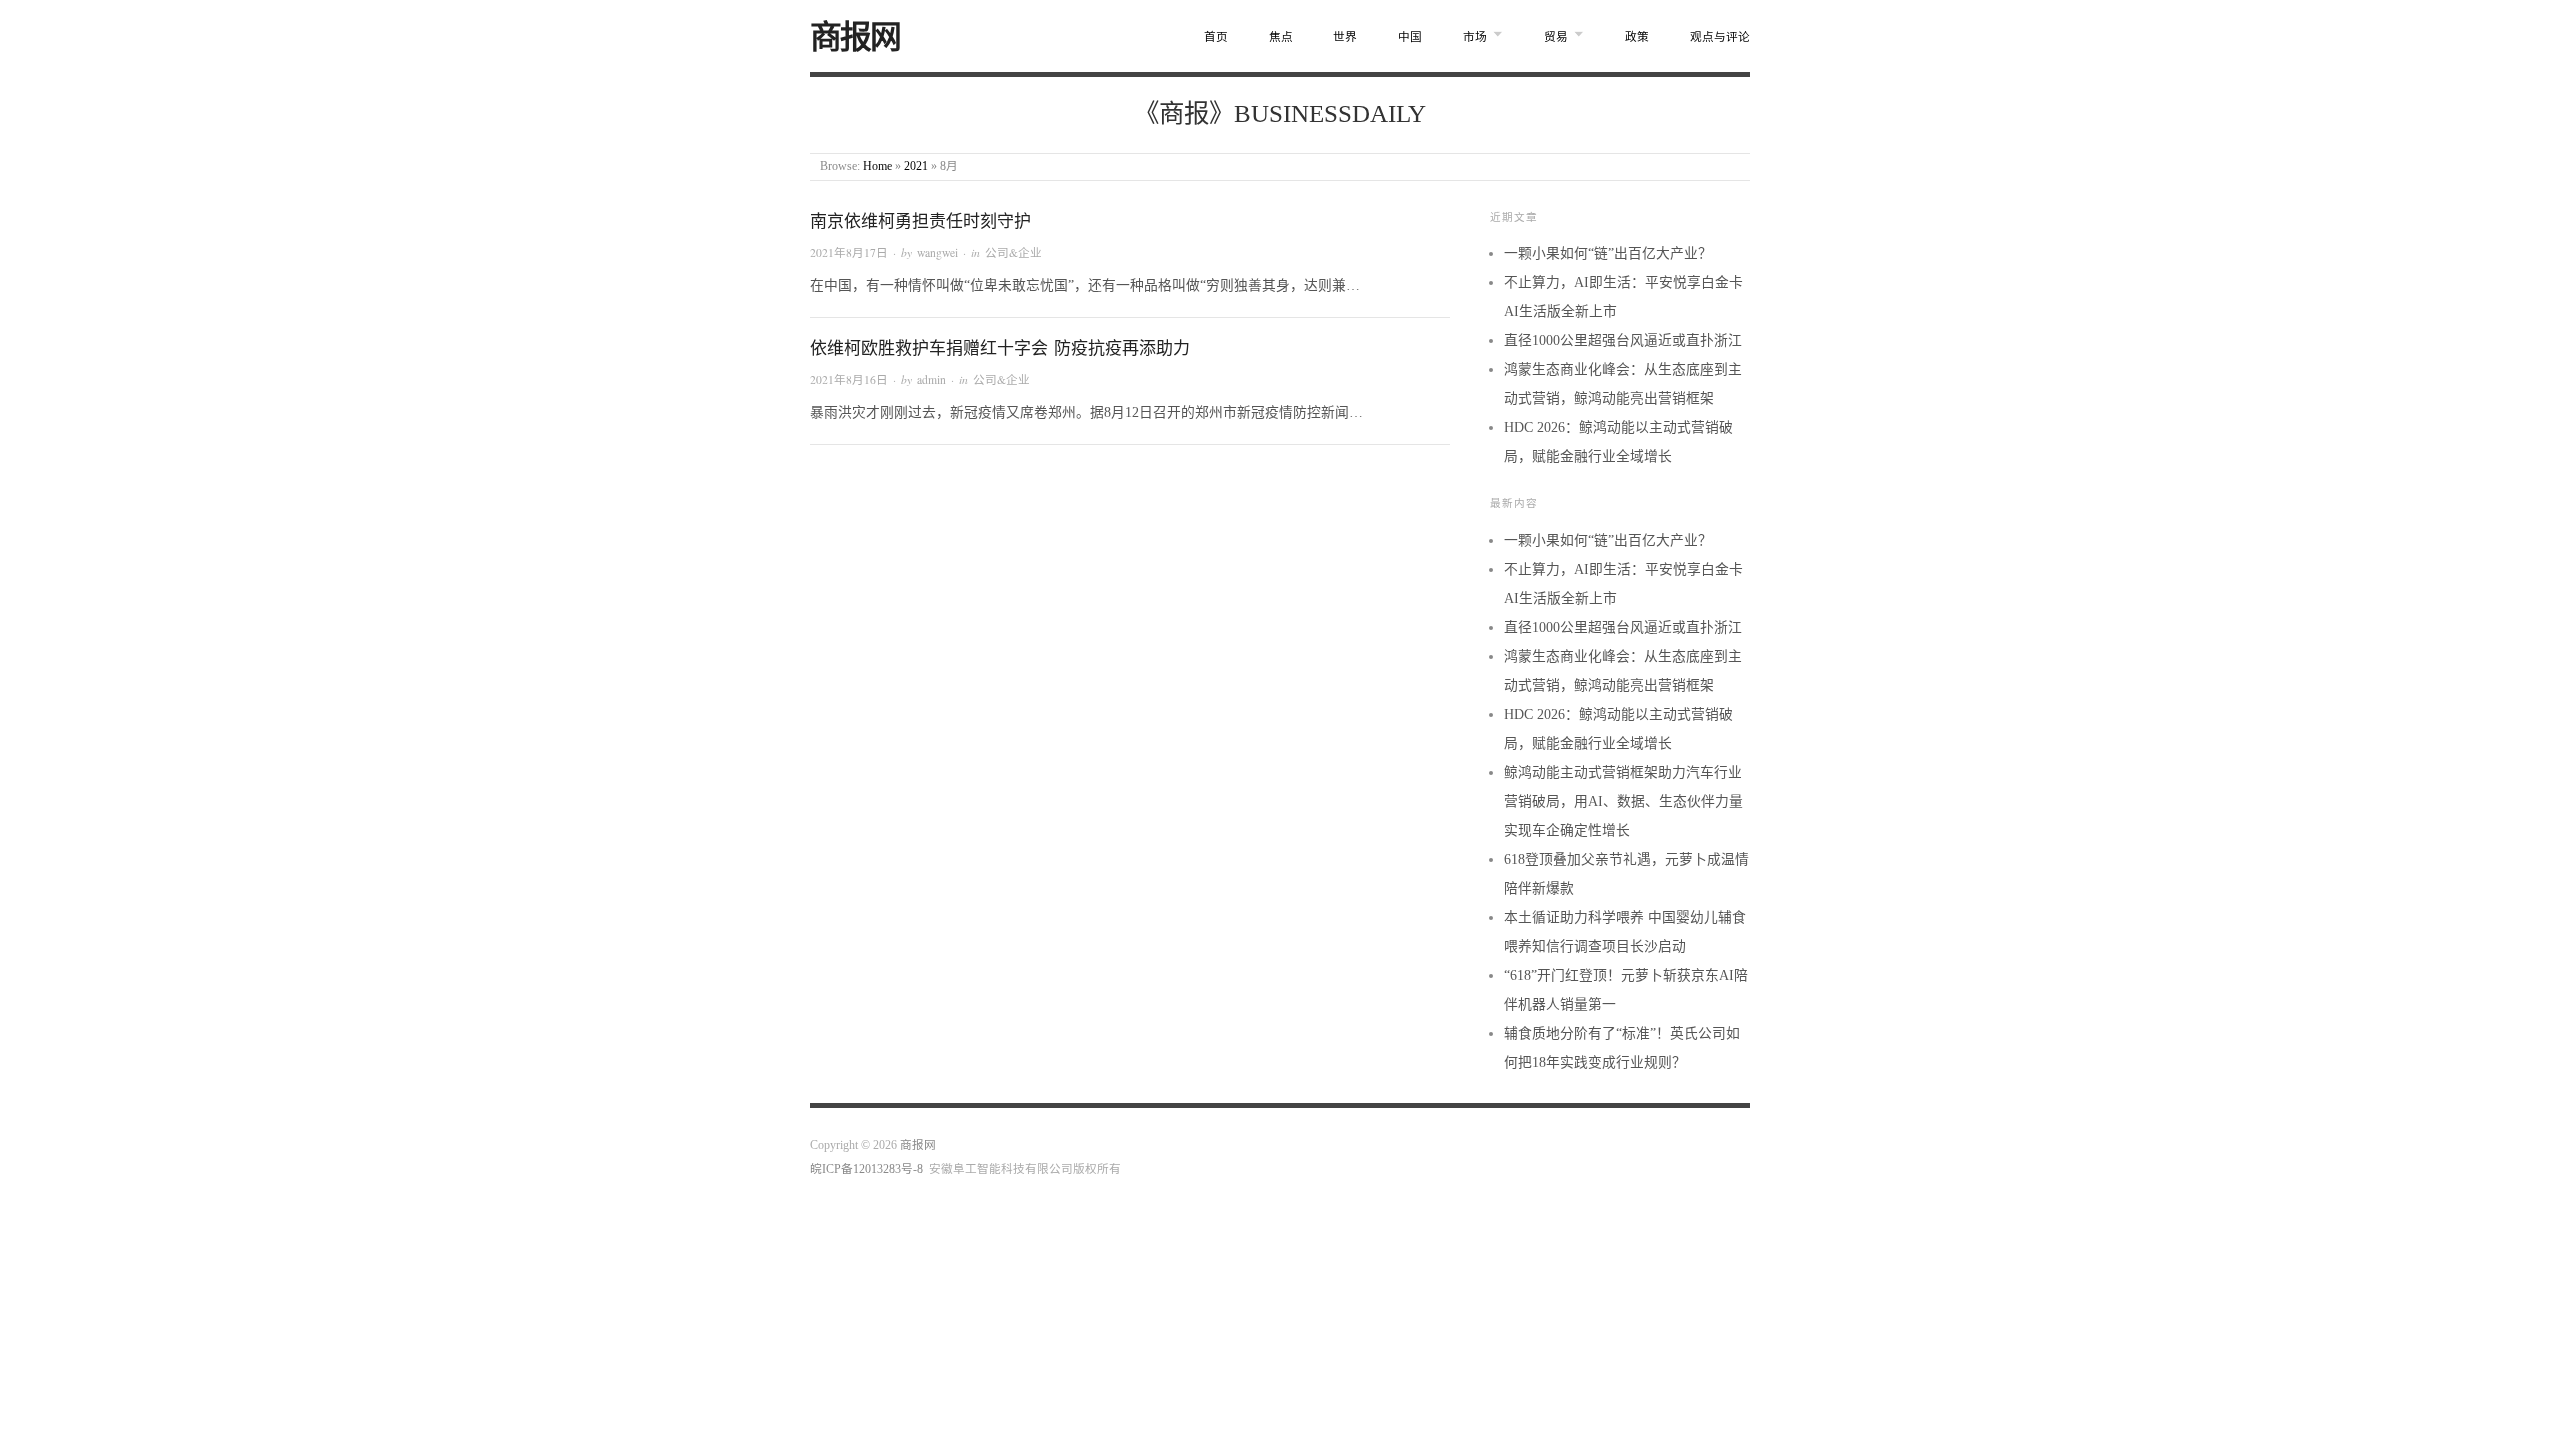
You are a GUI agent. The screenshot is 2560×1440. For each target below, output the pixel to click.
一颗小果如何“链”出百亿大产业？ (1608, 253)
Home (877, 166)
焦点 (1281, 37)
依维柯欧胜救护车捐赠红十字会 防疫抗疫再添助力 (1000, 348)
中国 (1410, 37)
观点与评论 (1720, 37)
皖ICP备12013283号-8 (866, 1169)
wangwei (937, 252)
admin (931, 379)
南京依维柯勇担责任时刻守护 (920, 221)
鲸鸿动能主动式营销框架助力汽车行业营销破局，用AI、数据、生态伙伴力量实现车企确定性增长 (1623, 801)
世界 (1345, 37)
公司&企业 (1013, 252)
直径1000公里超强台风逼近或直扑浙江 (1623, 340)
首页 (1216, 37)
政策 (1637, 37)
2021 (916, 166)
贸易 (1556, 37)
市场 (1475, 37)
